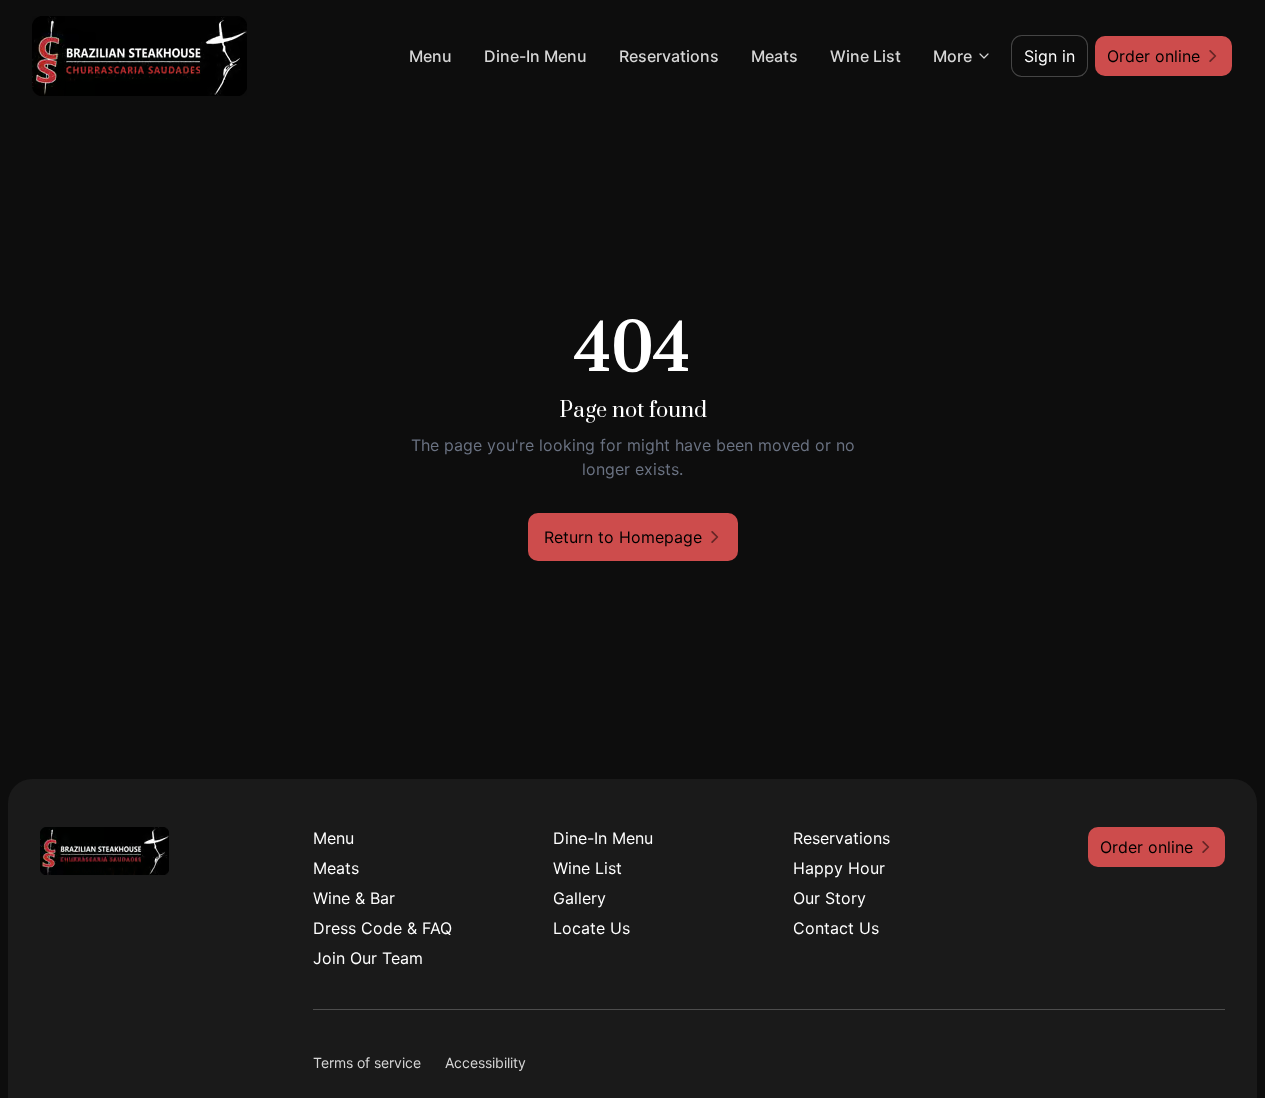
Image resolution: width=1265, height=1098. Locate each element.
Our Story (829, 898)
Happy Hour (839, 868)
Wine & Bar (354, 898)
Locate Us (591, 928)
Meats (774, 56)
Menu (430, 56)
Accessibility (485, 1062)
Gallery (579, 898)
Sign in (1049, 56)
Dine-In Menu (535, 56)
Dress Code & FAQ (382, 928)
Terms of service (367, 1062)
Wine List (865, 56)
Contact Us (836, 928)
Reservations (669, 56)
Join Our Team (368, 958)
